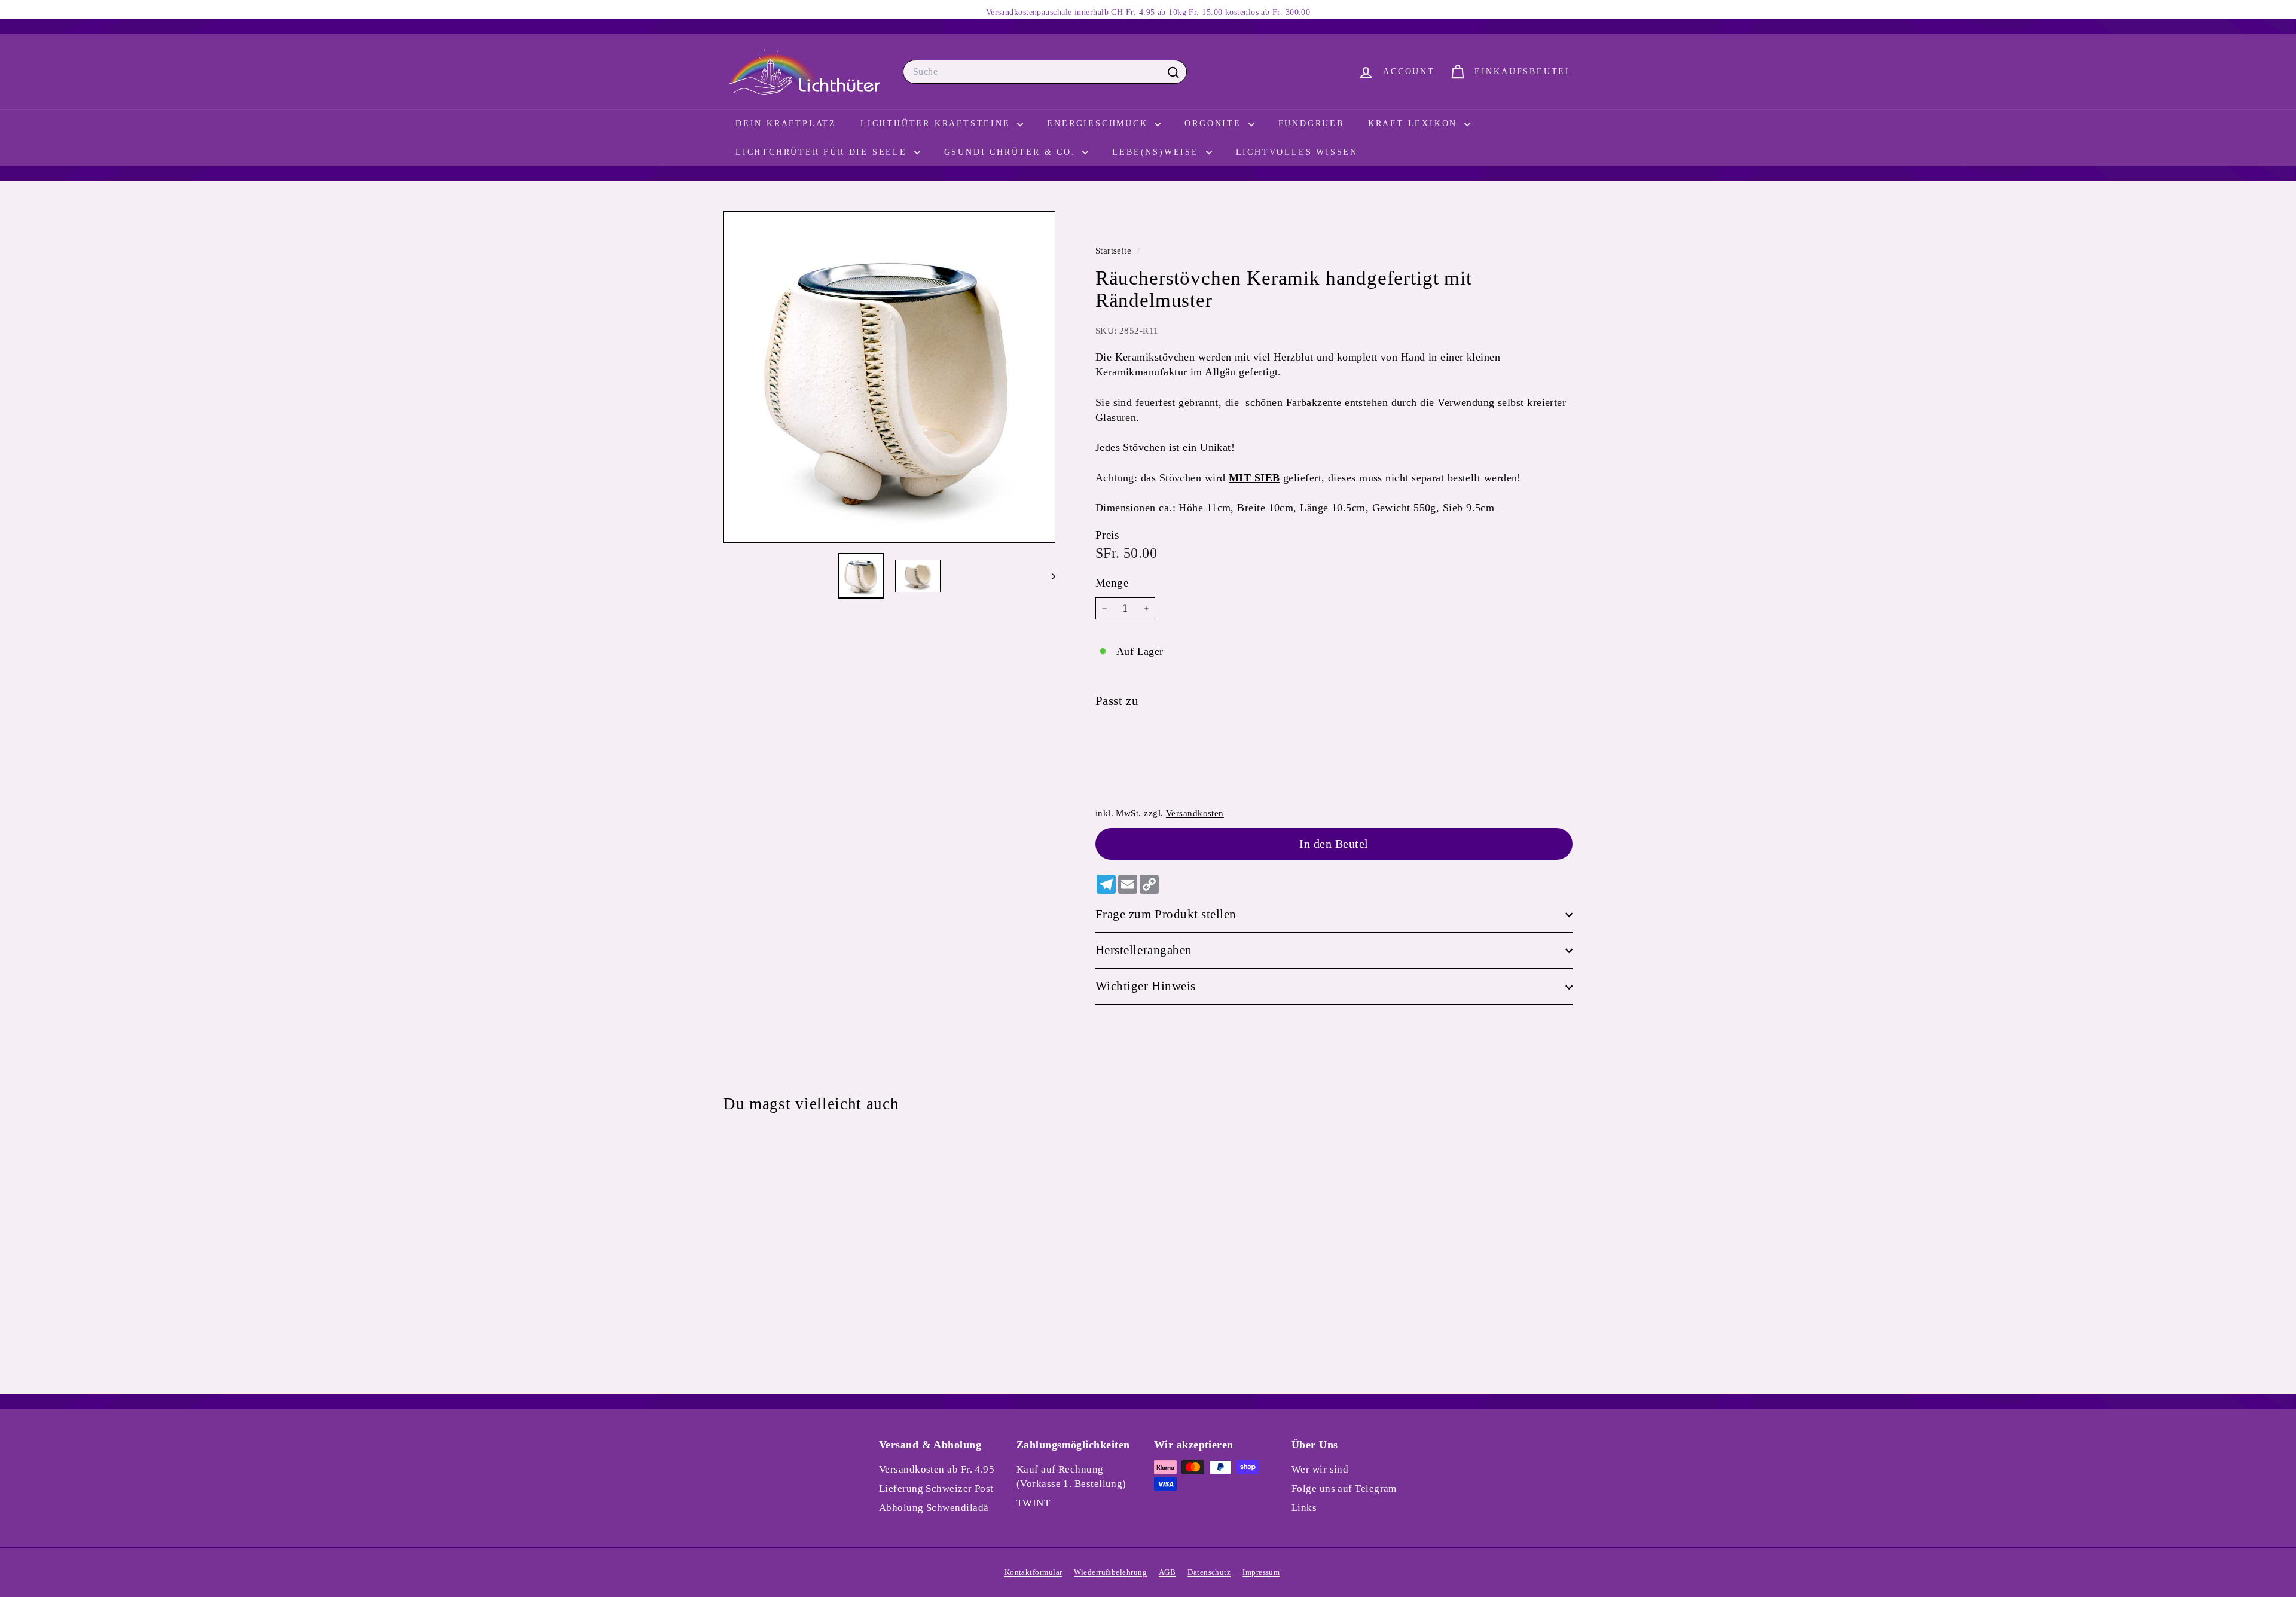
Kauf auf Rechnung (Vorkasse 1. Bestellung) (1071, 1477)
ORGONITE (1215, 123)
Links (1304, 1508)
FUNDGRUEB (1311, 123)
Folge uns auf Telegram (1344, 1488)
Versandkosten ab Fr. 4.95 (937, 1469)
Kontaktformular (1033, 1572)
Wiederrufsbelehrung (1110, 1572)
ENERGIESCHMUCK (1099, 123)
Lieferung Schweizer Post (936, 1488)
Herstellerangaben (1144, 951)
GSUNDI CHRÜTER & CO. (1012, 152)
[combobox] (1045, 72)
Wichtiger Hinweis (1146, 987)
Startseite (1115, 250)
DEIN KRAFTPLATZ (786, 123)
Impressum (1261, 1572)
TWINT (1033, 1503)
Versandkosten (1195, 813)
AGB (1167, 1572)
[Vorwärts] (1048, 576)
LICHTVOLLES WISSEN (1297, 152)
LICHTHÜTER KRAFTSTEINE (937, 123)
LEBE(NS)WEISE (1157, 152)
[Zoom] (889, 377)
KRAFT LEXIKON (1415, 123)
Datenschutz (1209, 1572)
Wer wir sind (1320, 1469)
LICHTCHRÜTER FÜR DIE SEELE (823, 152)
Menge (1112, 583)
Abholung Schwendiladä (934, 1508)
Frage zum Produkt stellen (1166, 914)
